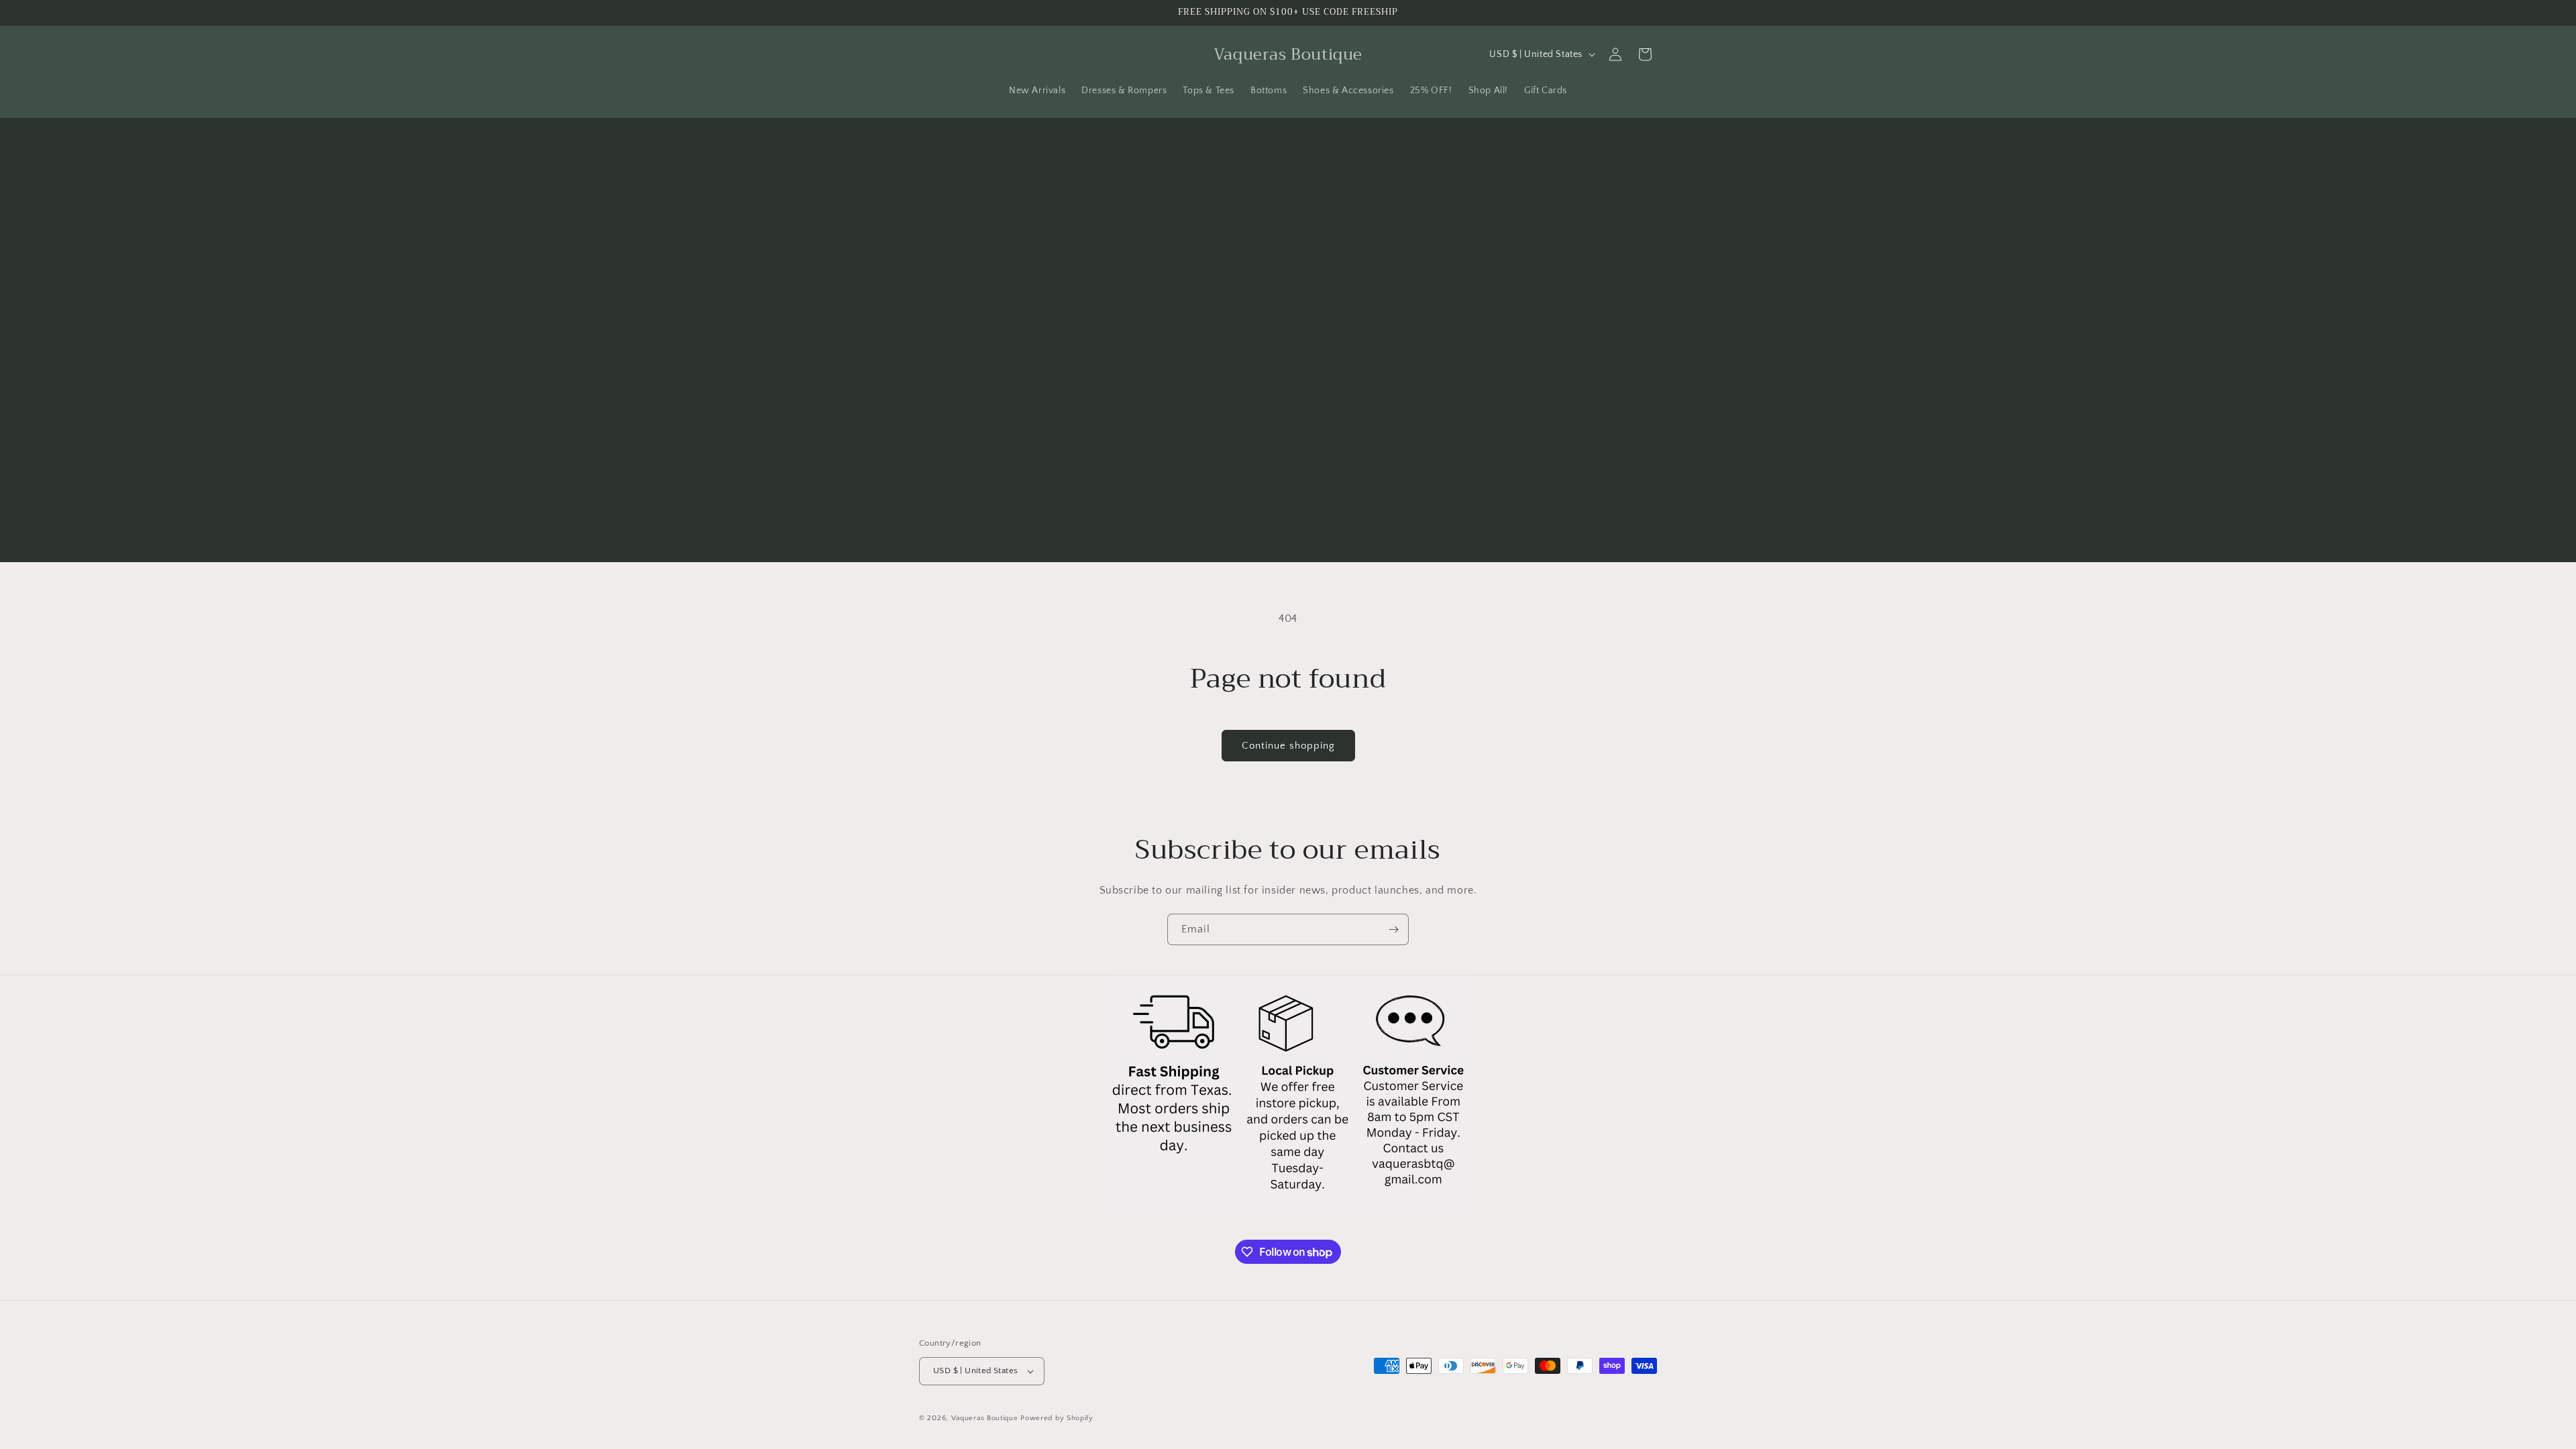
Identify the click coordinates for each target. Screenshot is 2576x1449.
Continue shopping (1288, 746)
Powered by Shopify (1057, 1418)
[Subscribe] (1393, 929)
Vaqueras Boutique (985, 1418)
